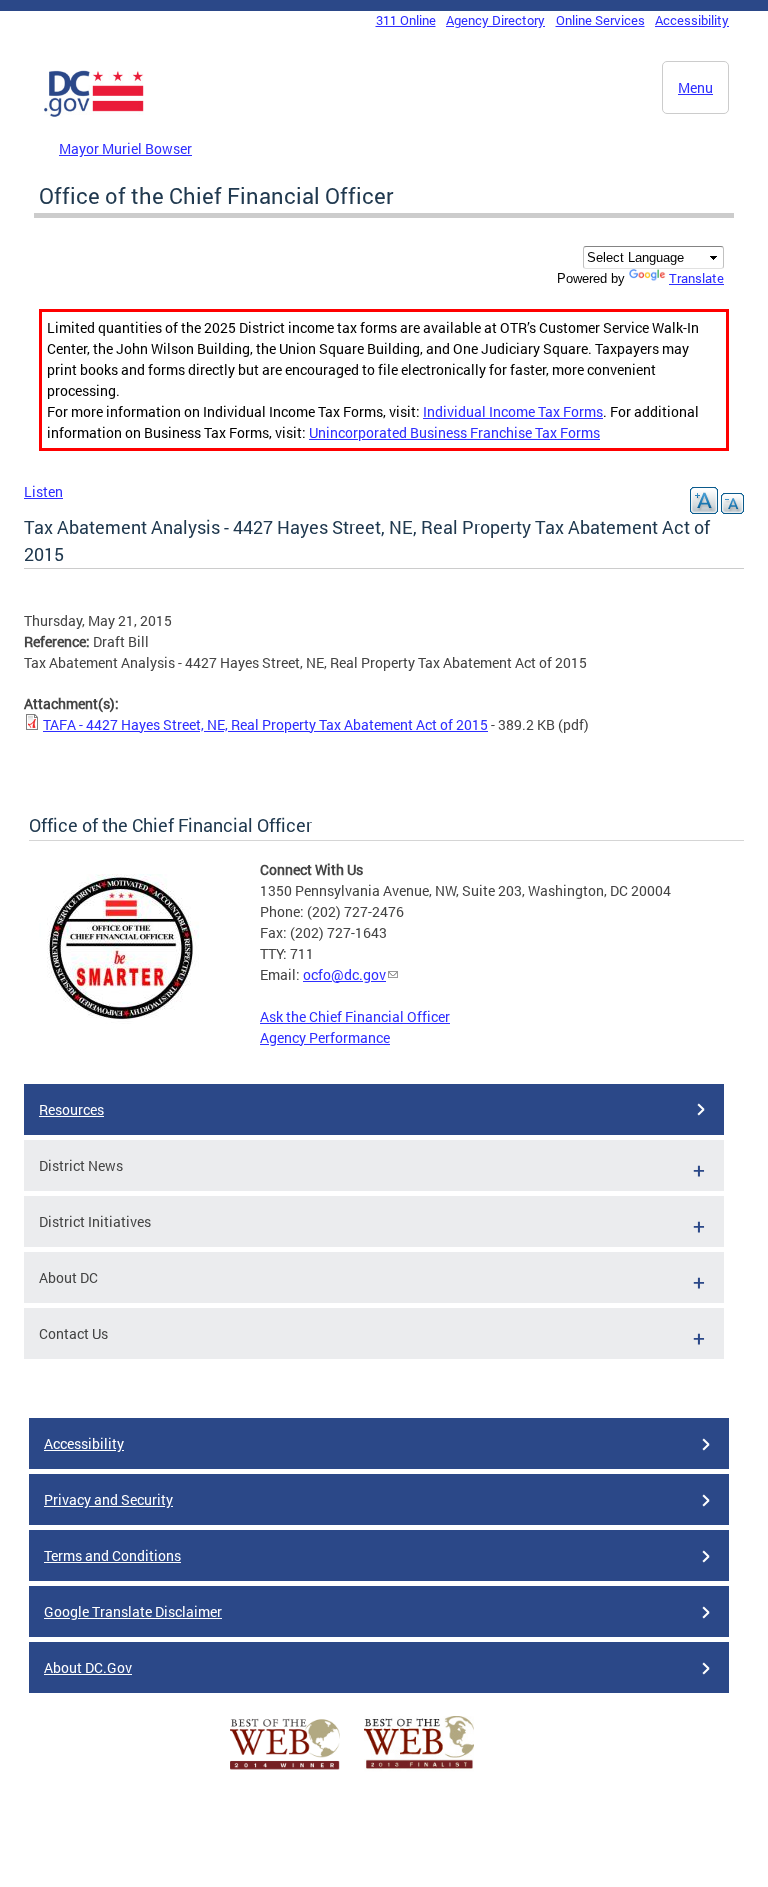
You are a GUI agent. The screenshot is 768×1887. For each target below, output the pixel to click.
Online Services (600, 20)
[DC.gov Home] (94, 113)
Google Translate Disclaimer (133, 1611)
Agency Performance (325, 1037)
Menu (695, 87)
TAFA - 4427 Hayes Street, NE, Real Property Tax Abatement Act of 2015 (265, 724)
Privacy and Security (108, 1499)
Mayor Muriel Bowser (125, 148)
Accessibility (692, 20)
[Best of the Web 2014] (285, 1769)
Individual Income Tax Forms (513, 411)
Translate (696, 278)
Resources (71, 1109)
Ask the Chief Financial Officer (355, 1016)
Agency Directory (495, 20)
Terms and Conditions (112, 1555)
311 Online (406, 20)
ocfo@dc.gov (344, 974)
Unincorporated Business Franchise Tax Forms (454, 432)
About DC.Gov (88, 1667)
